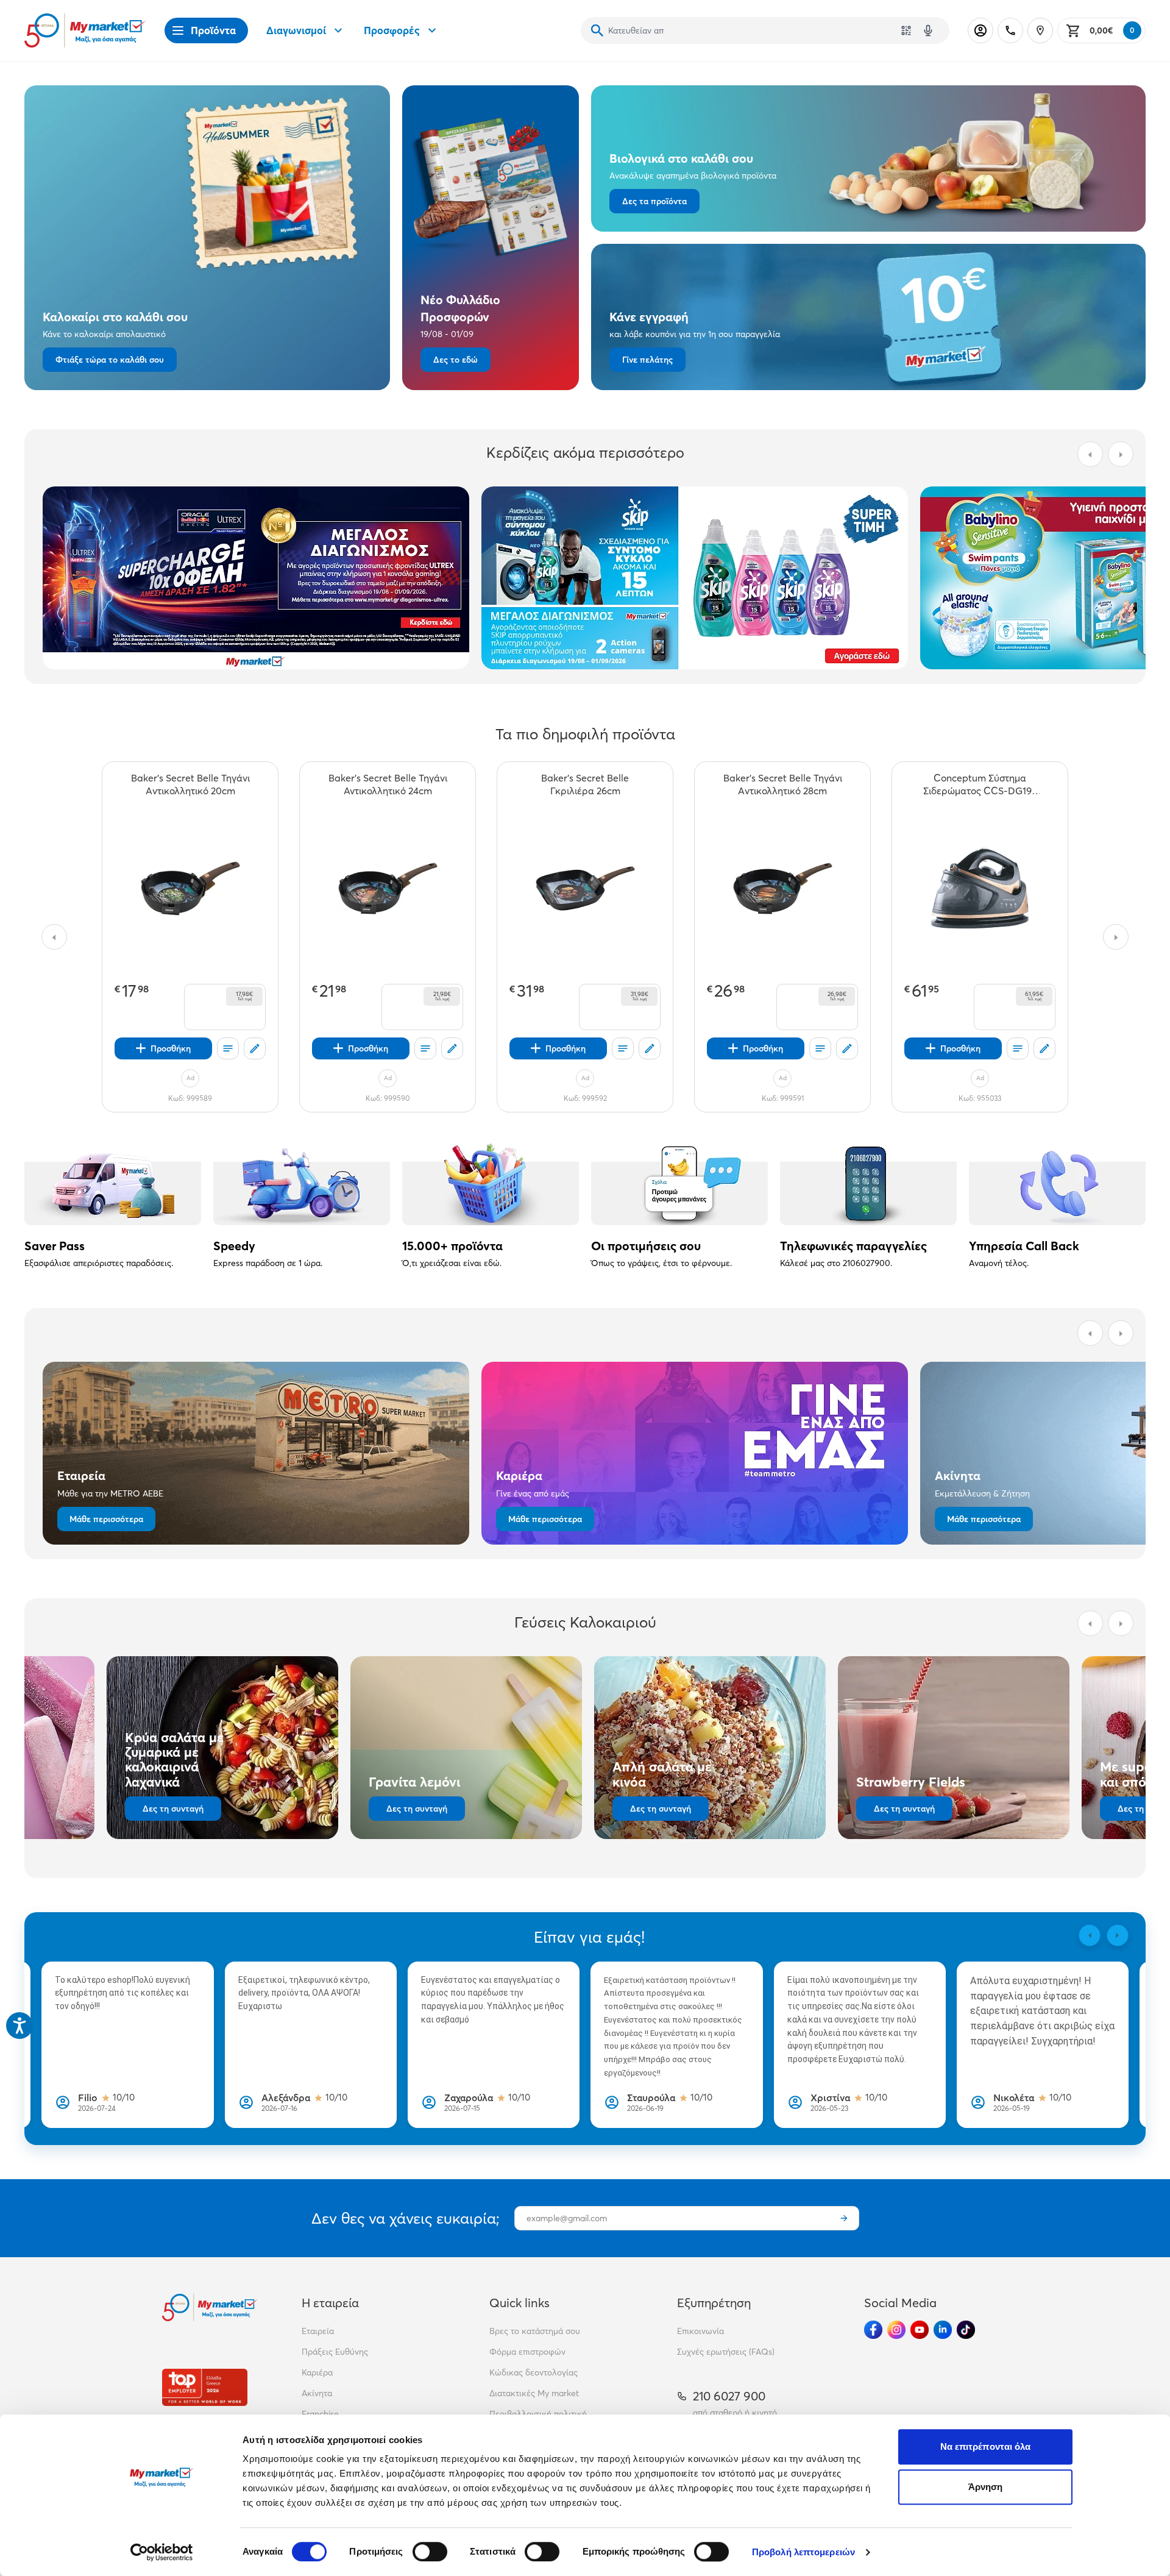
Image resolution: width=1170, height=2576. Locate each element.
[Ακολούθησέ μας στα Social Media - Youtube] (920, 2330)
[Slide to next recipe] (1121, 1623)
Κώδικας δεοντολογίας (534, 2372)
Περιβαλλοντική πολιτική (538, 2414)
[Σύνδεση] (980, 30)
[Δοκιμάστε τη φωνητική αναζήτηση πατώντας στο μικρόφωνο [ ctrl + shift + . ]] (928, 30)
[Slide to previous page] (54, 937)
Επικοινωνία (700, 2331)
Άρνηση (986, 2487)
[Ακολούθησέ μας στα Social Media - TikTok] (966, 2330)
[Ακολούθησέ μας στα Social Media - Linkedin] (943, 2330)
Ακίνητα (317, 2393)
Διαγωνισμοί (296, 30)
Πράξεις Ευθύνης (335, 2352)
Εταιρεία (318, 2331)
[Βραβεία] (205, 2387)
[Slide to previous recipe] (1090, 1623)
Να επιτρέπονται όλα (986, 2446)
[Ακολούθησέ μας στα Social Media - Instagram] (896, 2330)
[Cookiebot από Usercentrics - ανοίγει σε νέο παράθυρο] (162, 2552)
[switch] (430, 2552)
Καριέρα (317, 2372)
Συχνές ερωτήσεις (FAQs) (726, 2352)
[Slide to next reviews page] (1118, 1935)
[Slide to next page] (1116, 937)
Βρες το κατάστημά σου (535, 2331)
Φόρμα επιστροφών (527, 2352)
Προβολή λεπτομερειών (803, 2552)
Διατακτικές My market (534, 2393)
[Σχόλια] (255, 1048)
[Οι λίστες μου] (228, 1048)
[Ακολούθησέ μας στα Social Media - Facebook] (873, 2330)
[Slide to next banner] (1121, 454)
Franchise (320, 2414)
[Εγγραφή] (844, 2218)
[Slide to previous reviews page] (1090, 1935)
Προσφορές (392, 30)
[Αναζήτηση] (597, 30)
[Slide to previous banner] (1090, 454)
